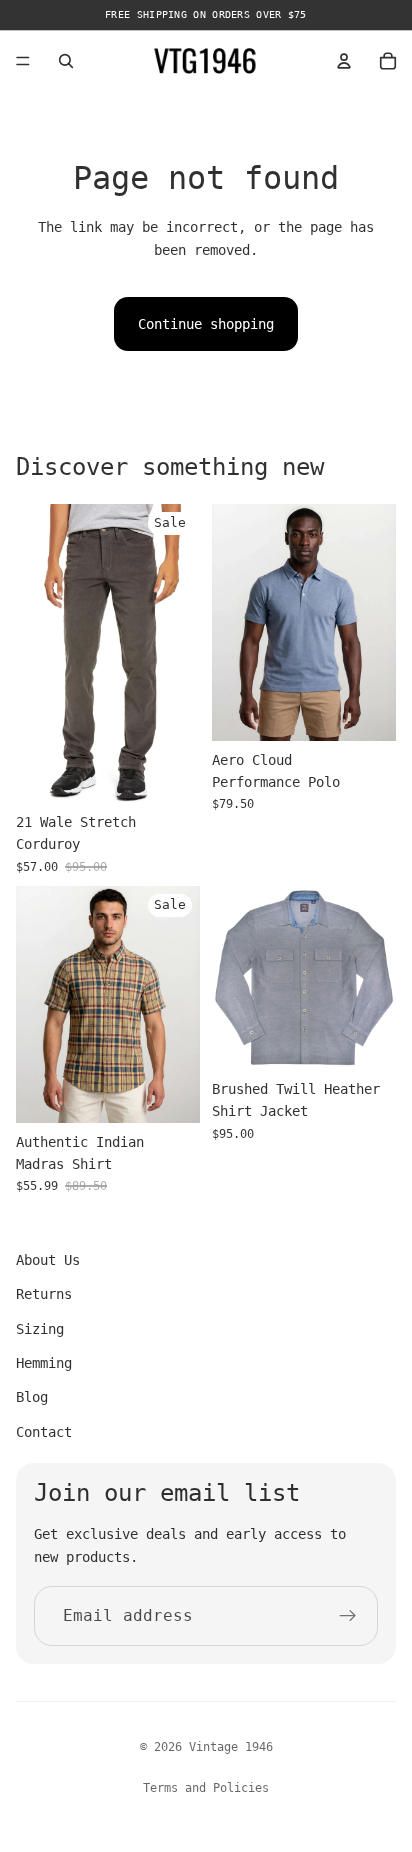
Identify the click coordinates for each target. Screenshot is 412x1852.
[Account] (344, 61)
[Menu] (23, 61)
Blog (32, 1397)
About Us (48, 1260)
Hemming (44, 1363)
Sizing (40, 1329)
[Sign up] (348, 1616)
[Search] (66, 61)
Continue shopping (206, 324)
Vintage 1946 (231, 1747)
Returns (44, 1294)
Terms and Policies (206, 1788)
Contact (44, 1432)
